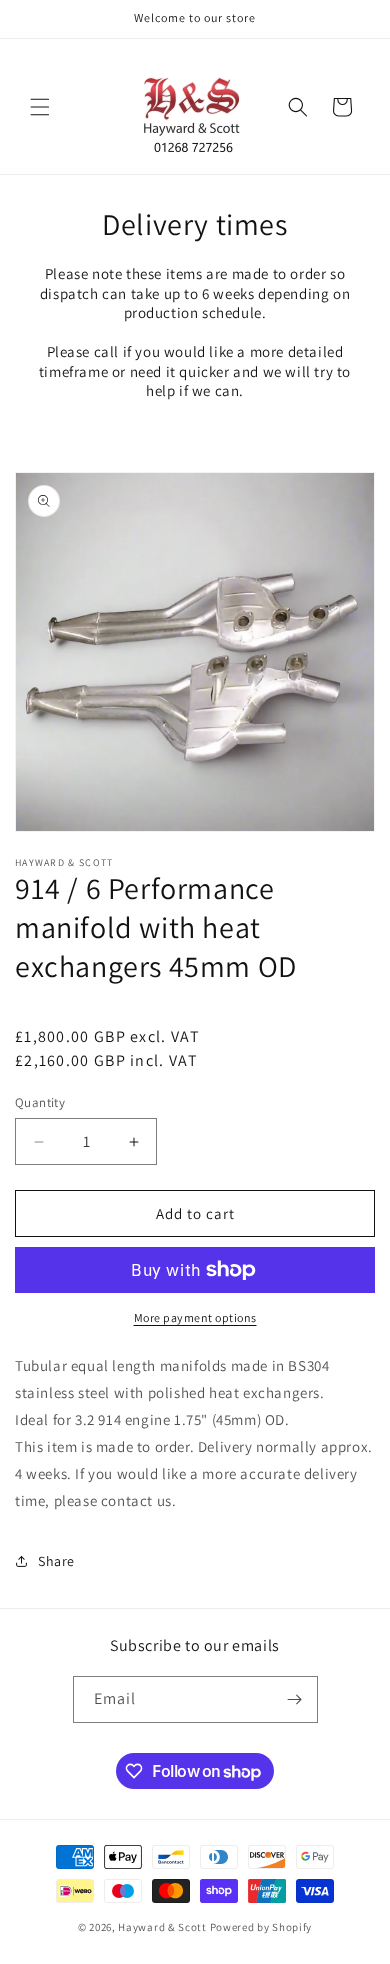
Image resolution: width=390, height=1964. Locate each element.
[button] (40, 107)
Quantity (40, 1102)
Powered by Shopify (261, 1927)
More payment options (195, 1317)
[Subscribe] (295, 1699)
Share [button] (56, 1561)
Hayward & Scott (162, 1927)
